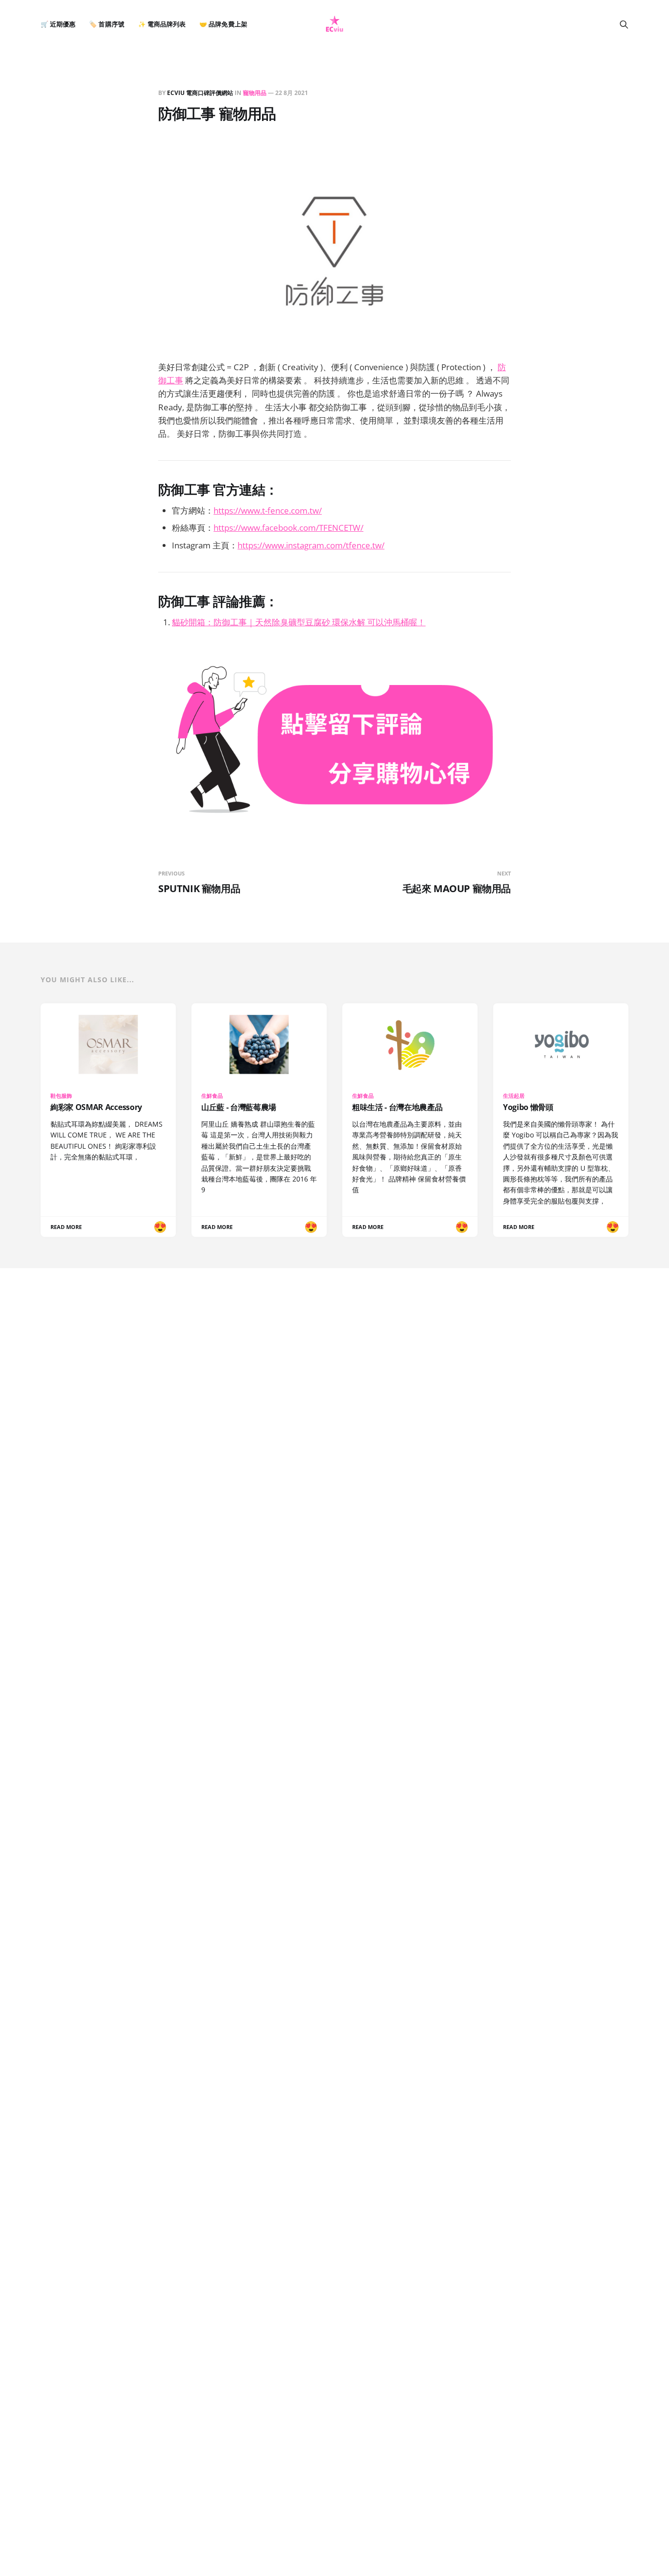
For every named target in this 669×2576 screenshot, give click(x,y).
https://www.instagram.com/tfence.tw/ (311, 545)
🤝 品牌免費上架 (223, 24)
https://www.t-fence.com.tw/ (268, 510)
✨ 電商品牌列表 (162, 24)
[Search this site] (624, 24)
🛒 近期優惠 (58, 24)
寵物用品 (255, 93)
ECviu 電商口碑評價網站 (200, 93)
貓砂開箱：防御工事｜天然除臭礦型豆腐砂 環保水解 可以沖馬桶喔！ (299, 622)
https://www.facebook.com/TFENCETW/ (288, 528)
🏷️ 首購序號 (107, 24)
